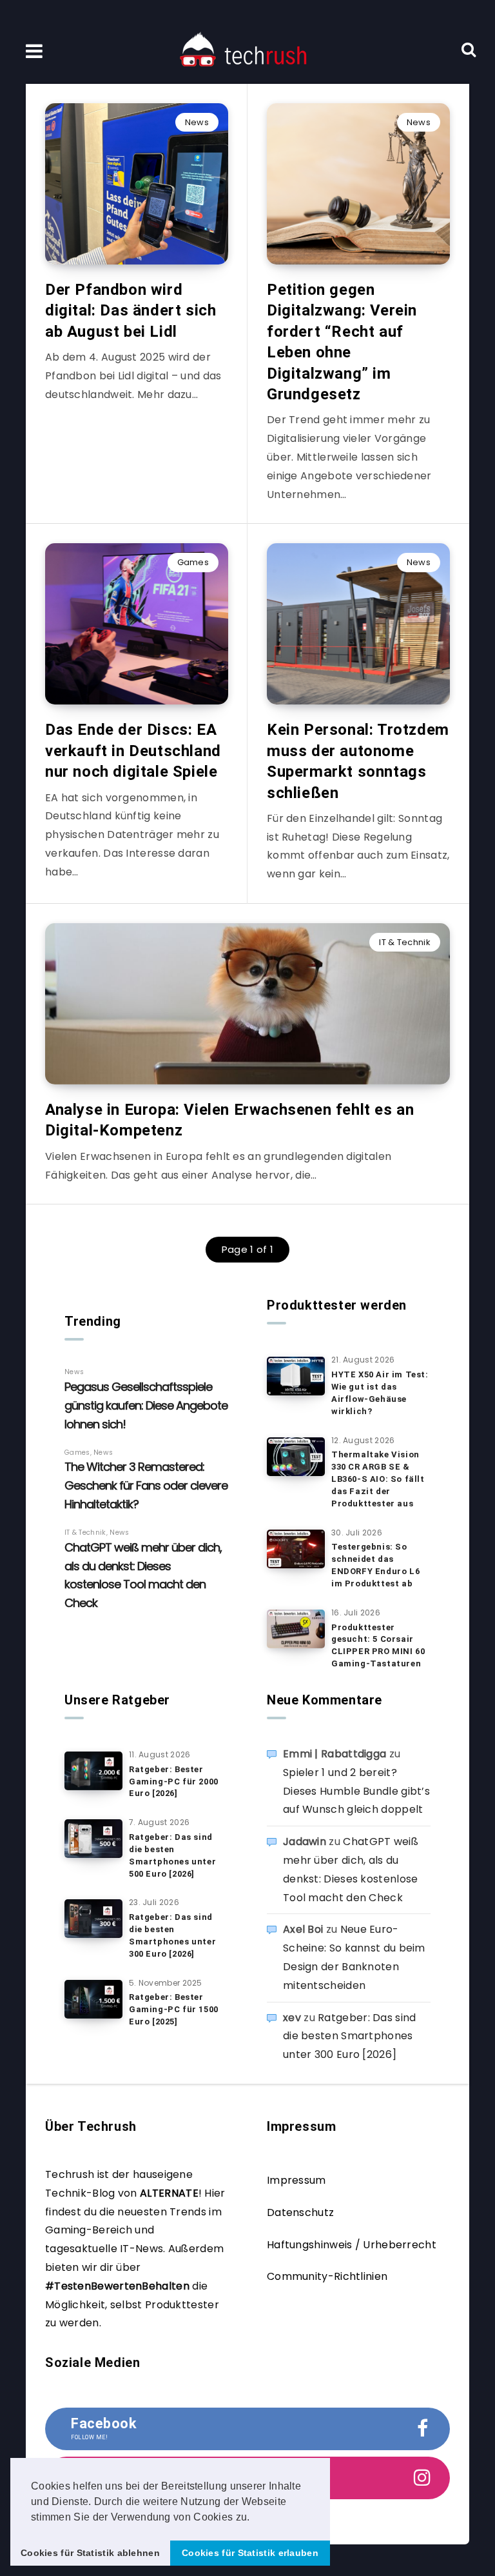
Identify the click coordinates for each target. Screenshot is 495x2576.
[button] (255, 2518)
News (197, 122)
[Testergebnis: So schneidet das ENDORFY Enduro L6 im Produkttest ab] (296, 1549)
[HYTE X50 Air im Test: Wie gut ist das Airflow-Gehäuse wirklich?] (296, 1376)
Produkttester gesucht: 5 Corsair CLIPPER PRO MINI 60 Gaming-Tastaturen (378, 1646)
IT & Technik (405, 942)
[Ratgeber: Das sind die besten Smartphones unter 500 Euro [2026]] (93, 1839)
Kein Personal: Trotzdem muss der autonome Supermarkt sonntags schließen (358, 761)
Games (193, 562)
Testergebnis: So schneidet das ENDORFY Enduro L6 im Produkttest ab (375, 1565)
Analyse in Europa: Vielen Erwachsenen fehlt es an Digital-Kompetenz (229, 1120)
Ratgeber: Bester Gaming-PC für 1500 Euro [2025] (174, 2009)
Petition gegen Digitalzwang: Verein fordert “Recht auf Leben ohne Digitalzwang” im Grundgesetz (342, 342)
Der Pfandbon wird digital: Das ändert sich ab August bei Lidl (131, 311)
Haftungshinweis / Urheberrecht (352, 2245)
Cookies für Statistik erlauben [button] (250, 2553)
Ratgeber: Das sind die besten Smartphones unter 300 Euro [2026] (172, 1935)
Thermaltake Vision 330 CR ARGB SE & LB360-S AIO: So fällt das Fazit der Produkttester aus (378, 1479)
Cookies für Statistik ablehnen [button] (90, 2553)
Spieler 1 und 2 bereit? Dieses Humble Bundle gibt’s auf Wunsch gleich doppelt (356, 1791)
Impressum (296, 2180)
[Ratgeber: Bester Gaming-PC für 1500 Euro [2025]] (93, 1999)
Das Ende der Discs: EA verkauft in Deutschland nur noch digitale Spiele (133, 751)
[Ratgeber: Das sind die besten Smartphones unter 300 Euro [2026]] (93, 1919)
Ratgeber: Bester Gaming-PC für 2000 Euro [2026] (174, 1782)
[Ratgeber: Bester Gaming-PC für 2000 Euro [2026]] (93, 1771)
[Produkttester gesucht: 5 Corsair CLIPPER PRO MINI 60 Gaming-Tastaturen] (296, 1629)
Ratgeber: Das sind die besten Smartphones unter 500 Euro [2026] (172, 1855)
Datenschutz (300, 2212)
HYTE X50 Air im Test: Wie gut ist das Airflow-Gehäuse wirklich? (380, 1393)
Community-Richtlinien (327, 2276)
